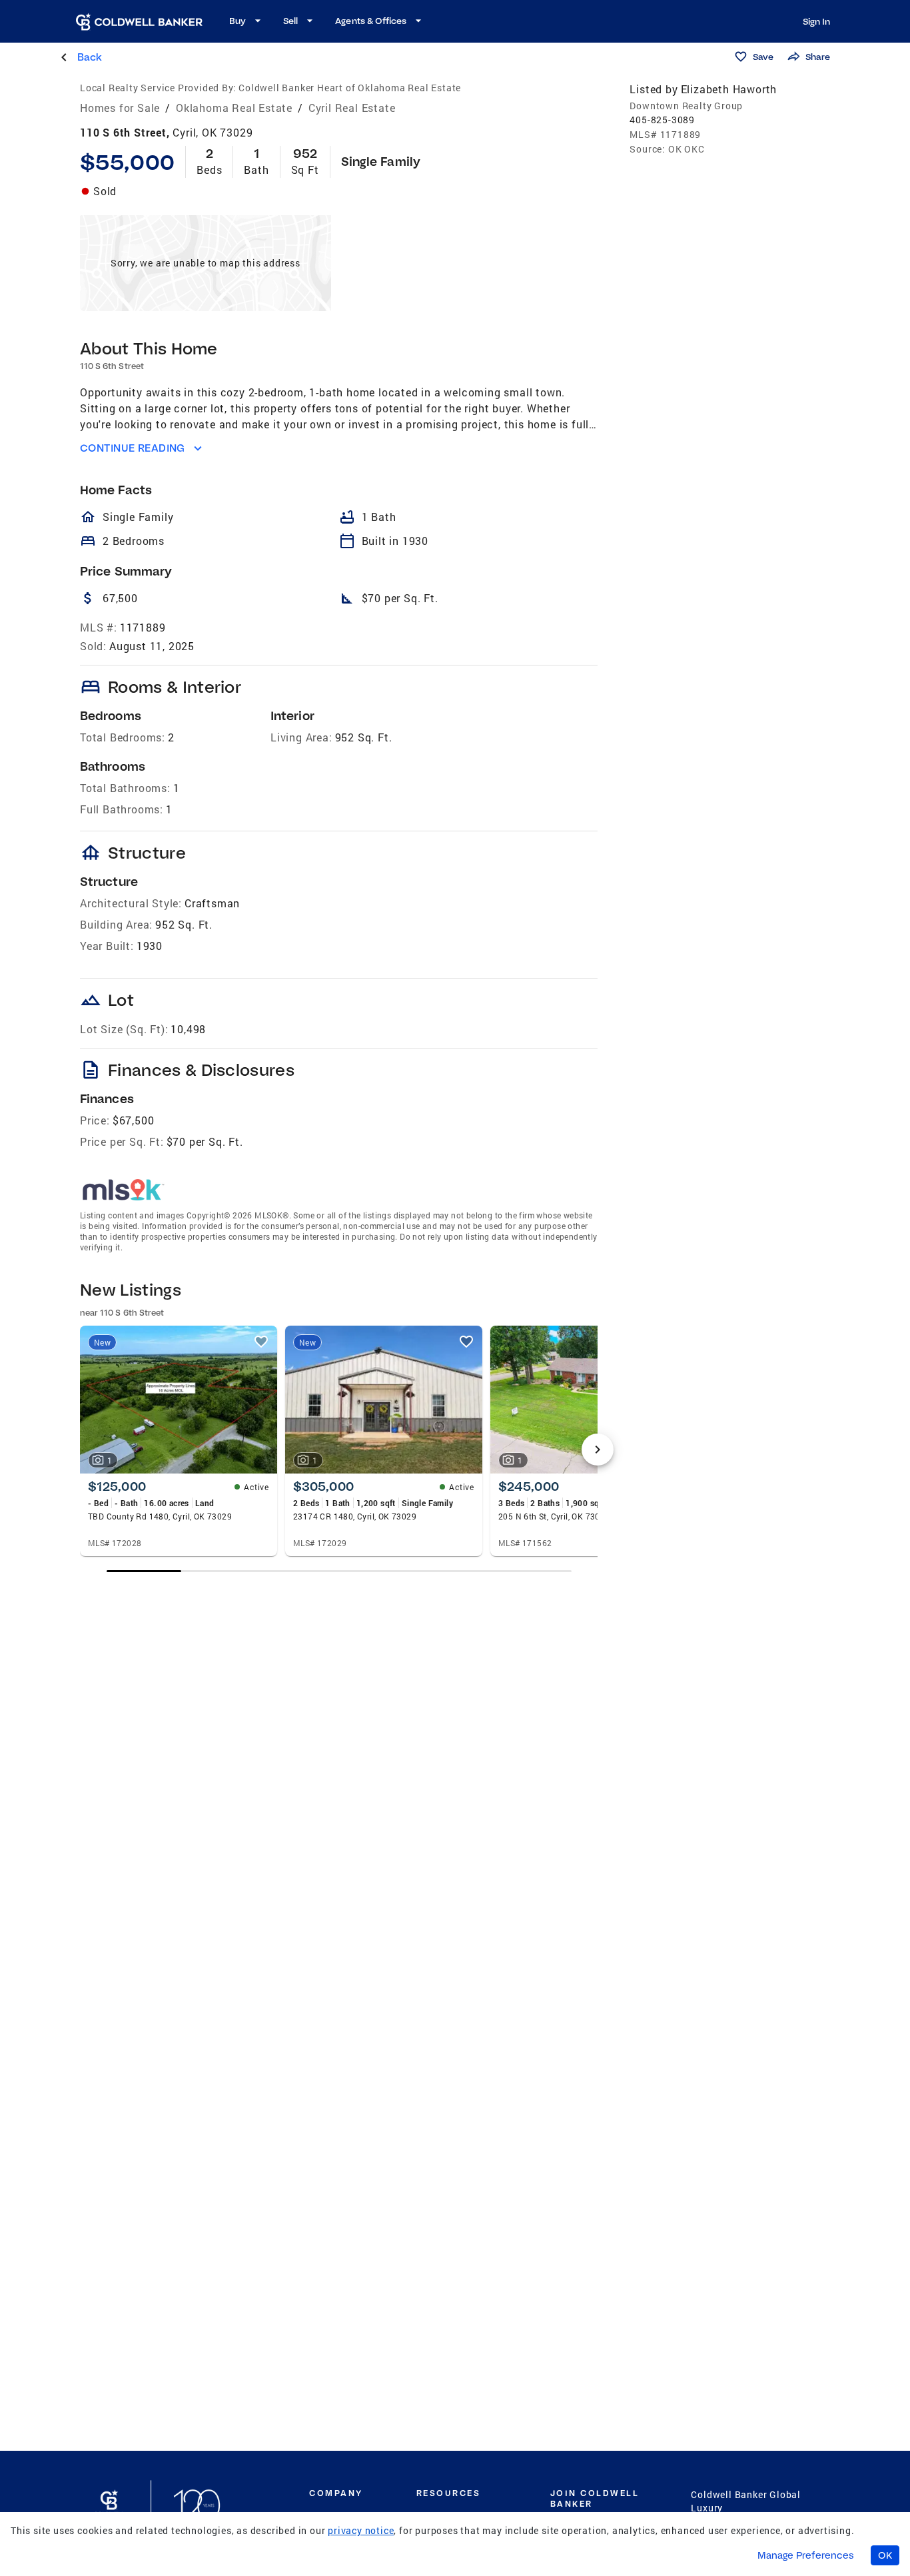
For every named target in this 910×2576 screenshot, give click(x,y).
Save (763, 57)
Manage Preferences (806, 2555)
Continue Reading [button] (133, 448)
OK (885, 2555)
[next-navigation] (598, 1450)
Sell (290, 21)
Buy (237, 21)
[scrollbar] (339, 1571)
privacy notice (361, 2530)
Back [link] (90, 57)
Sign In (816, 21)
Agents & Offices (371, 21)
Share (818, 57)
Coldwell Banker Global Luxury (746, 2501)
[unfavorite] (261, 1342)
